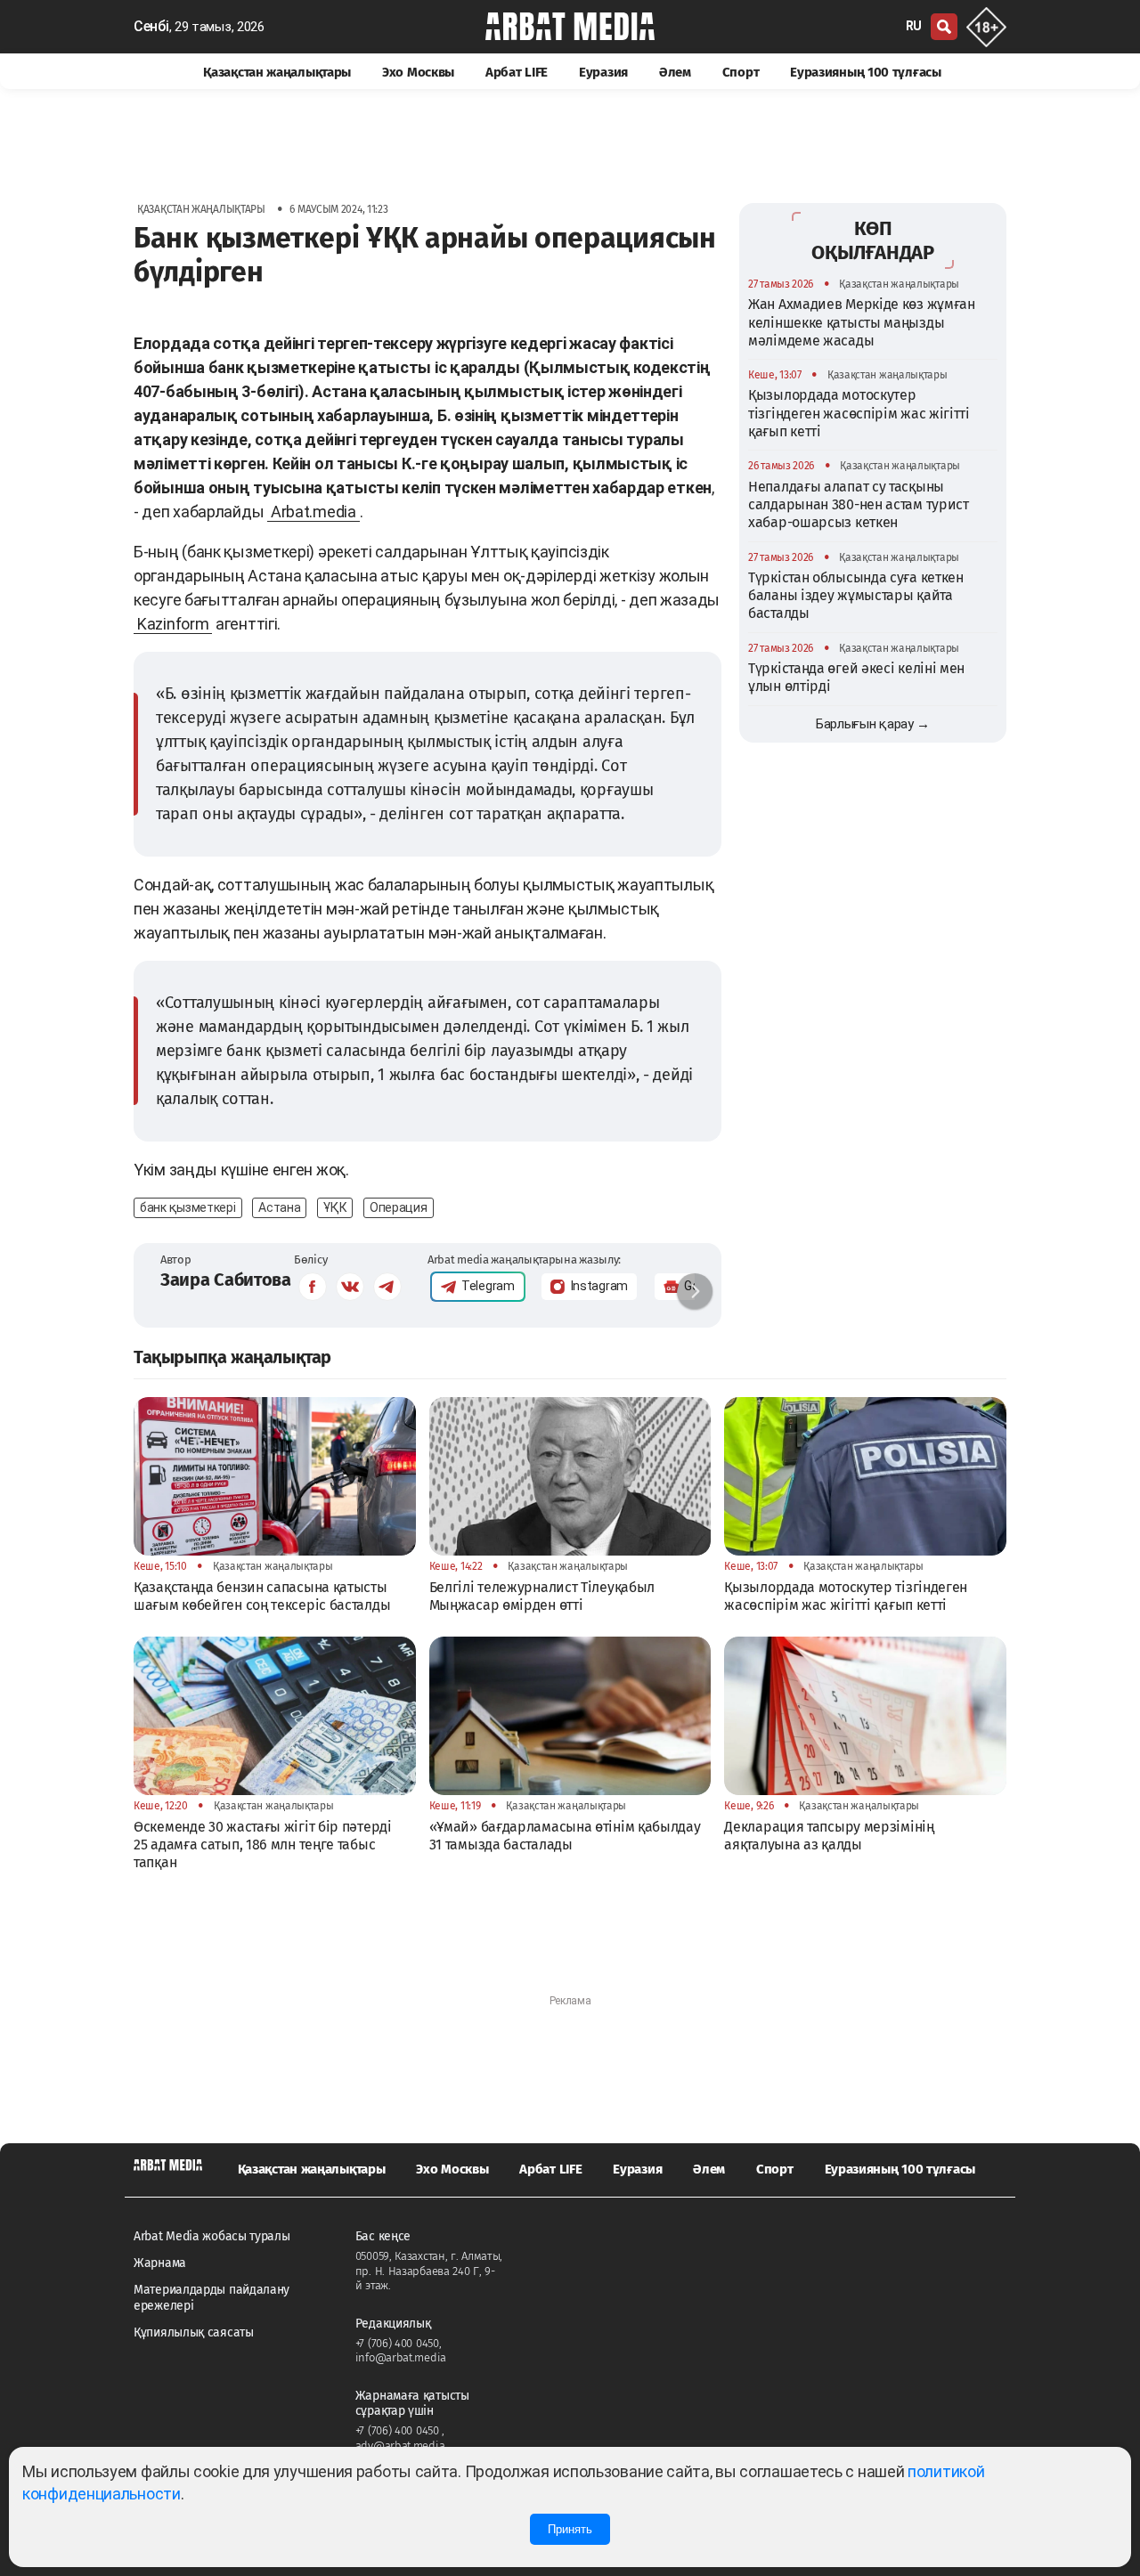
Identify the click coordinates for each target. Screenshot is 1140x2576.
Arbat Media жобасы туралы (212, 2236)
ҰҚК (335, 1207)
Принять (570, 2529)
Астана (279, 1207)
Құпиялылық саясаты (194, 2332)
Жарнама (160, 2263)
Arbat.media (313, 512)
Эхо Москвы (418, 72)
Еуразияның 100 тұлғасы (865, 72)
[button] (695, 1291)
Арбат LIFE (517, 72)
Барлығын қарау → (873, 724)
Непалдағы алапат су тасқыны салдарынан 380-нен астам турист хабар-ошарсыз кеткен (859, 505)
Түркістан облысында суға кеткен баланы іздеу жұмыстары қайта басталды (856, 596)
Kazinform (173, 624)
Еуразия (603, 72)
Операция (399, 1207)
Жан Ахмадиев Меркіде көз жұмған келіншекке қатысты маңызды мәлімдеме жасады (862, 322)
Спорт (741, 72)
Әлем (675, 72)
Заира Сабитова (226, 1280)
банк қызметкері (188, 1207)
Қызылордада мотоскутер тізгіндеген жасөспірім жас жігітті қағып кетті (859, 413)
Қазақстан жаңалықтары (277, 72)
